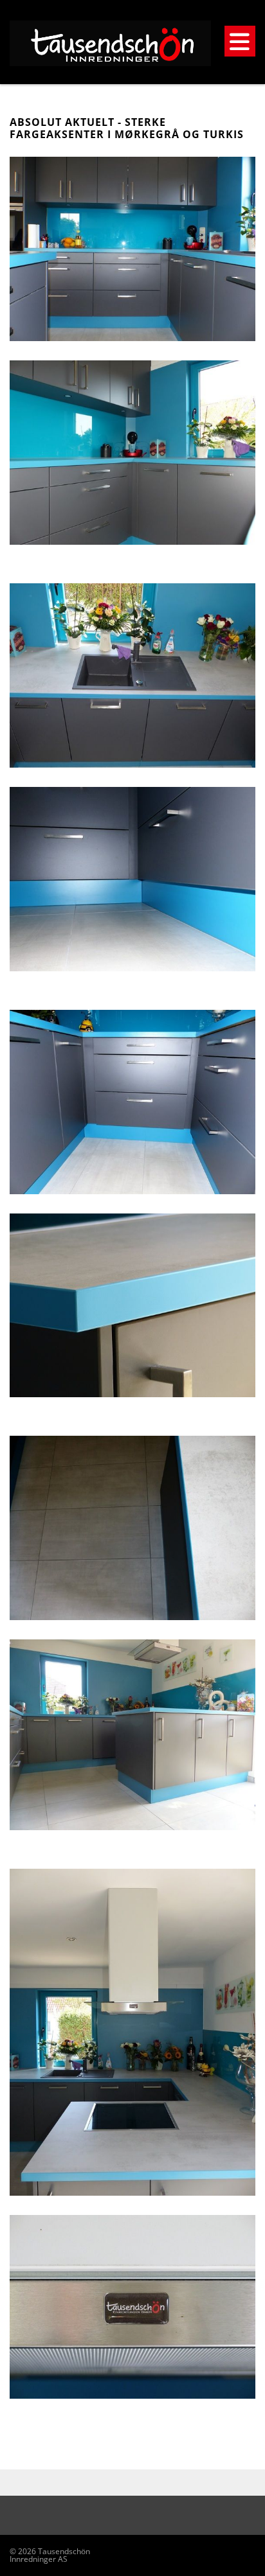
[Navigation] (240, 41)
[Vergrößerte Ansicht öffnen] (132, 249)
